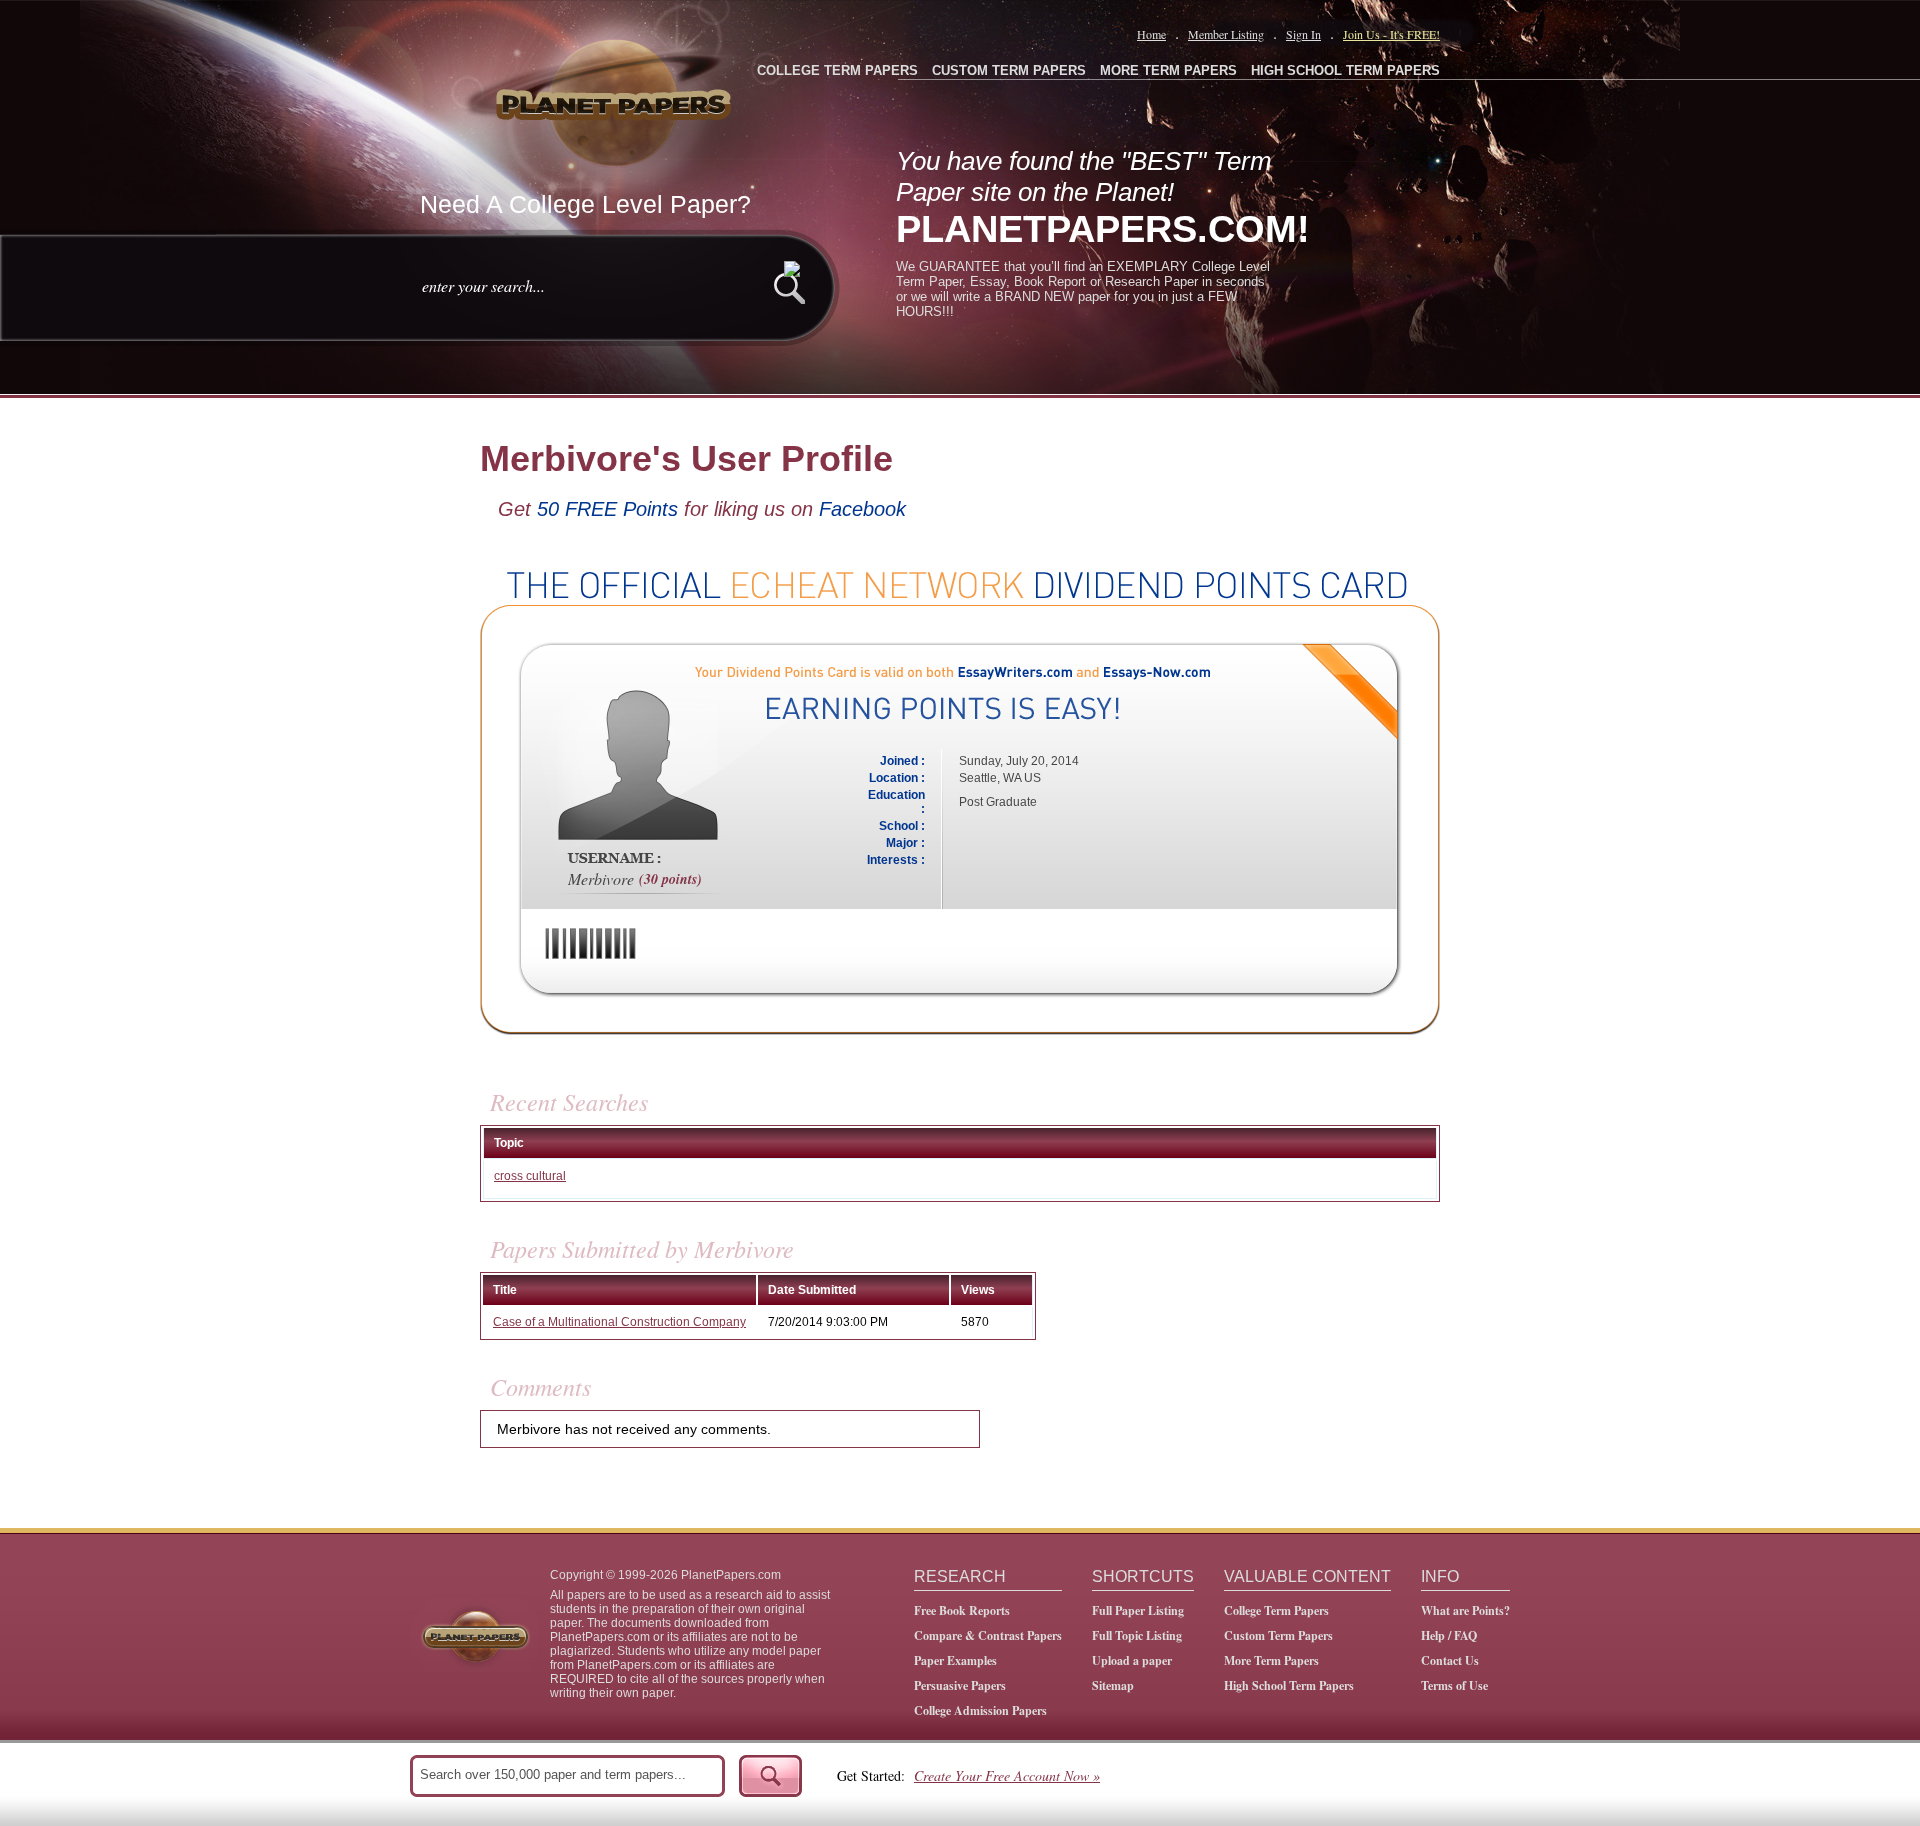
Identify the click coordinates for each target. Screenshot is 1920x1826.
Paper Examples (955, 1660)
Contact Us (1450, 1660)
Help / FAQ (1449, 1635)
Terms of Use (1454, 1685)
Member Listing (1226, 34)
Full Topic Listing (1137, 1635)
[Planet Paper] (616, 100)
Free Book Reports (962, 1610)
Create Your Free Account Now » (1007, 1775)
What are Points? (1465, 1610)
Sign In (1303, 34)
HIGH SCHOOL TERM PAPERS (1345, 70)
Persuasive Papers (960, 1685)
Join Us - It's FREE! (1391, 34)
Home (1151, 34)
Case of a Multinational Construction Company (619, 1322)
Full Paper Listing (1138, 1610)
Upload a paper (1132, 1660)
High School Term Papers (1289, 1685)
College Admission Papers (980, 1710)
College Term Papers (1276, 1610)
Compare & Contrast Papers (988, 1635)
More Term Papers (1271, 1660)
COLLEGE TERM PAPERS (837, 70)
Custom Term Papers (1278, 1635)
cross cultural (530, 1176)
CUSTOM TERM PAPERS (1009, 70)
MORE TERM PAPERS (1168, 70)
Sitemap (1113, 1685)
